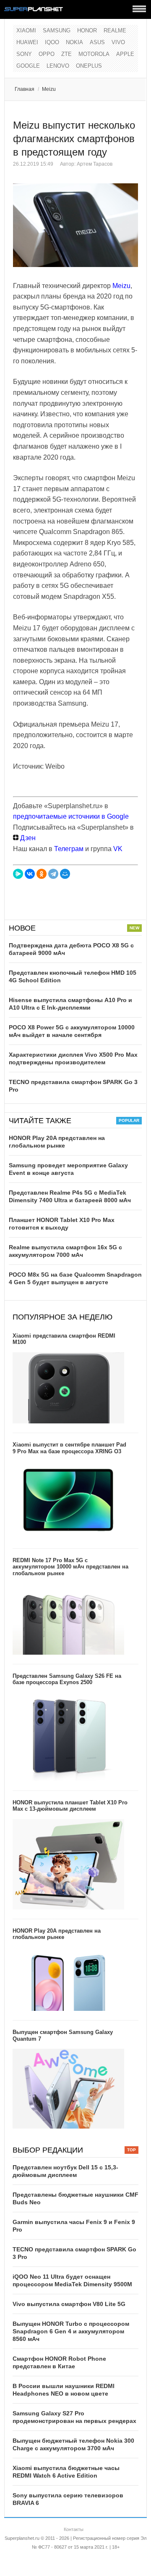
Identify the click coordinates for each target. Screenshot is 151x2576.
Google (28, 66)
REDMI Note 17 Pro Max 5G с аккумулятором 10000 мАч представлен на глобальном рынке (70, 1567)
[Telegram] (53, 874)
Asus (97, 42)
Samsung (57, 30)
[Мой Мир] (65, 874)
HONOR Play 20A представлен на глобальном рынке (57, 1934)
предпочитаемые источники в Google (71, 816)
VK (118, 849)
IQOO (52, 42)
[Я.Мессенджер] (18, 874)
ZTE (66, 54)
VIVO (118, 42)
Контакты (74, 2529)
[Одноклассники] (42, 874)
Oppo (47, 54)
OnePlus (89, 66)
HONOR (87, 30)
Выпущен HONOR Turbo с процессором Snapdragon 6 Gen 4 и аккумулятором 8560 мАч (71, 2331)
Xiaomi (26, 30)
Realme (115, 30)
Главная (25, 89)
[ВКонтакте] (30, 874)
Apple (125, 54)
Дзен (27, 838)
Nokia (74, 42)
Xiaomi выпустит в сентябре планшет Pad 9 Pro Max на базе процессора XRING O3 (69, 1448)
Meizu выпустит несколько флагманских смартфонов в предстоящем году (74, 139)
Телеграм (69, 849)
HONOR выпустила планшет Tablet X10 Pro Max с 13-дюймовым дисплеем (70, 1806)
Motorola (94, 54)
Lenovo (58, 66)
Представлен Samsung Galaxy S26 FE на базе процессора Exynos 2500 (67, 1679)
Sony (24, 54)
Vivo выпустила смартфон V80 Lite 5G (69, 2304)
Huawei (27, 42)
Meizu (49, 89)
